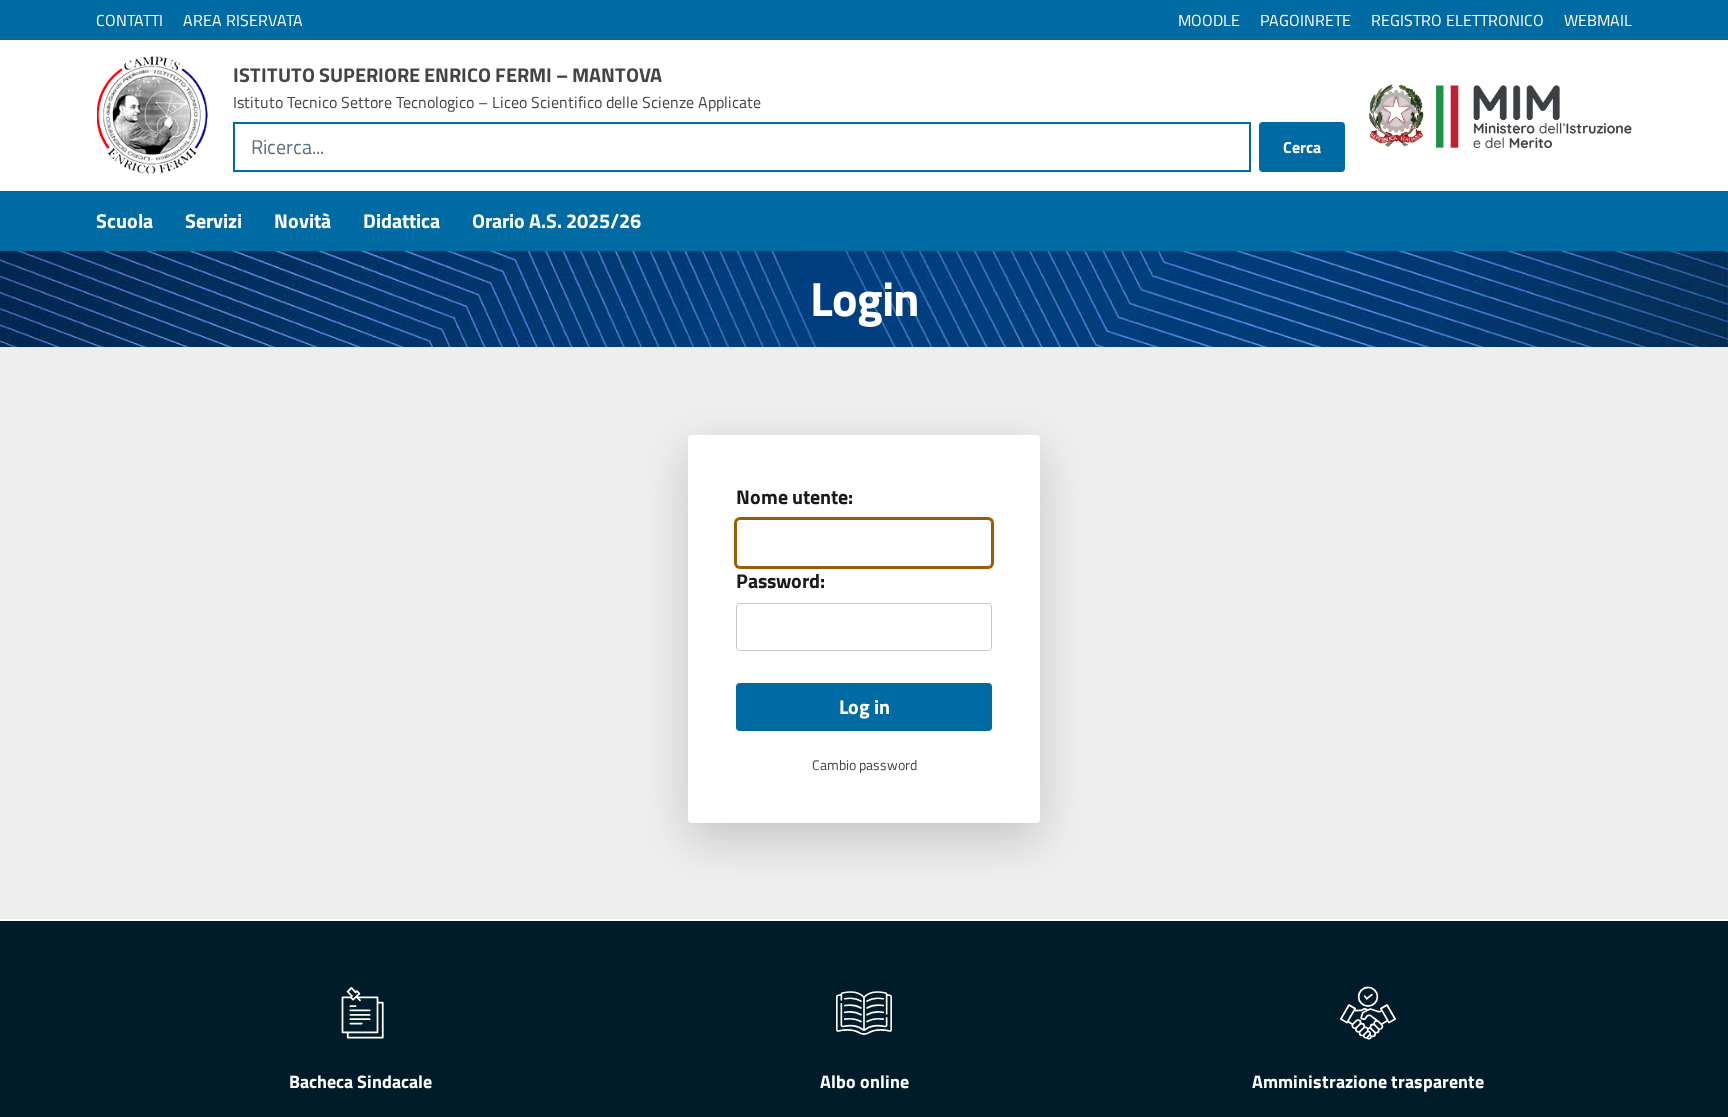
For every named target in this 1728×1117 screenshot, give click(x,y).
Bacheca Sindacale (360, 1081)
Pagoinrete (1305, 20)
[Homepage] (152, 115)
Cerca (1302, 147)
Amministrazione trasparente (1368, 1081)
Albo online (864, 1081)
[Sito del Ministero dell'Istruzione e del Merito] (1500, 116)
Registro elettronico (1457, 20)
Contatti (129, 20)
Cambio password (864, 765)
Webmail (1598, 20)
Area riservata (243, 20)
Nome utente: (794, 497)
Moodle (1209, 20)
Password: (780, 581)
